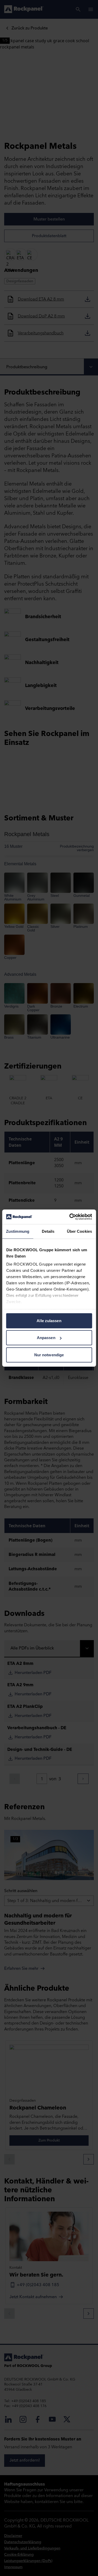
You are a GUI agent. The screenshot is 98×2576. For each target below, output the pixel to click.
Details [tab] (48, 1231)
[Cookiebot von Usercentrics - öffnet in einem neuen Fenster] (70, 1217)
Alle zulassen (49, 1320)
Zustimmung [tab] (18, 1231)
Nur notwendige (49, 1355)
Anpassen (46, 1338)
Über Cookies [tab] (79, 1231)
